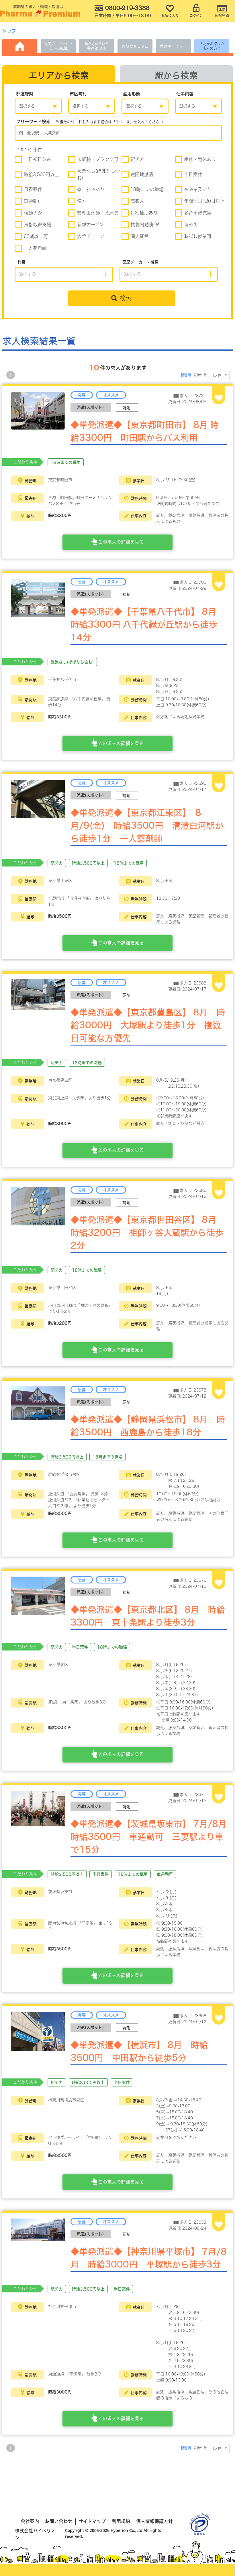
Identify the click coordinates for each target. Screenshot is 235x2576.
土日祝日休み (38, 159)
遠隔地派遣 (142, 174)
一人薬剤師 (35, 248)
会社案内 (30, 2521)
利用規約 (121, 2521)
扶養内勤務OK (145, 225)
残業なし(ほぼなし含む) (98, 174)
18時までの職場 (147, 189)
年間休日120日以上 (204, 201)
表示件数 (200, 375)
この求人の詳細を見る (120, 542)
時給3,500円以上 (42, 174)
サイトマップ (92, 2521)
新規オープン (90, 225)
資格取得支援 (38, 225)
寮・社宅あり (91, 189)
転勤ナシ (33, 213)
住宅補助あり (144, 213)
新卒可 (191, 225)
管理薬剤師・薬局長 (98, 213)
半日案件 (193, 174)
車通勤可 (33, 201)
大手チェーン (91, 236)
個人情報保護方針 (154, 2521)
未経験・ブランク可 (98, 159)
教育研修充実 (198, 213)
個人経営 (140, 236)
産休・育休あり (200, 159)
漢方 (82, 201)
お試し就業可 (198, 236)
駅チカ (137, 159)
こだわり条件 (29, 150)
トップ (9, 31)
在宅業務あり (198, 189)
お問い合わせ (59, 2521)
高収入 (137, 201)
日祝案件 (33, 189)
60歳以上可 (36, 236)
